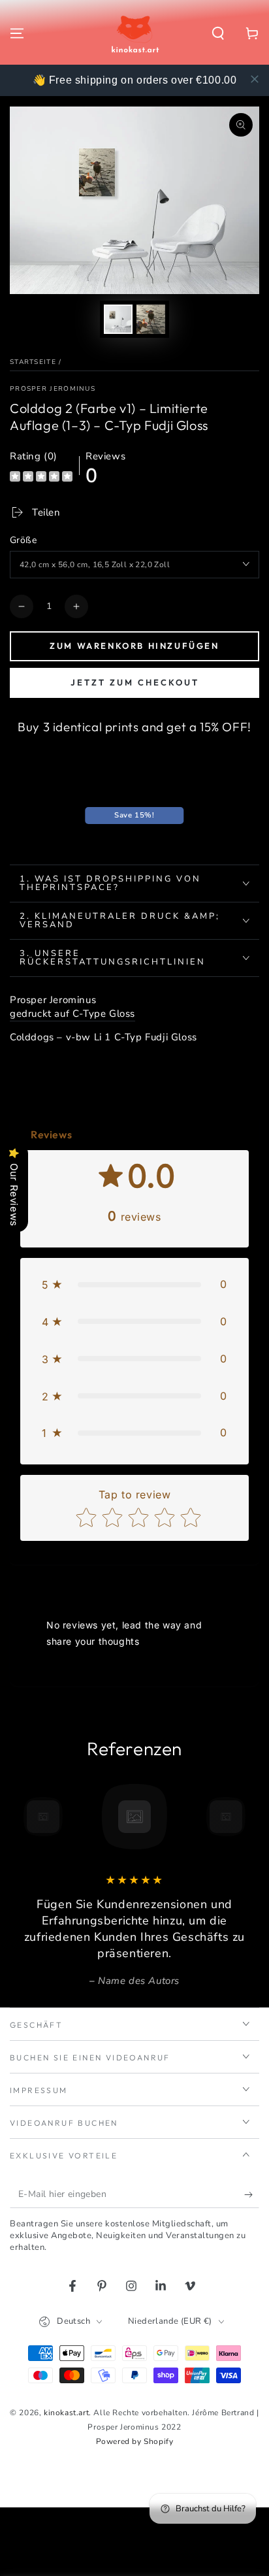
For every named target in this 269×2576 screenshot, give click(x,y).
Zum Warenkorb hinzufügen (134, 646)
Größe (23, 540)
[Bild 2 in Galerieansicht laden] (151, 319)
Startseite (33, 362)
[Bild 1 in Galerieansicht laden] (118, 319)
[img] (41, 478)
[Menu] (17, 33)
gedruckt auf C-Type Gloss (72, 1014)
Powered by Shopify (135, 2441)
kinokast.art (66, 2413)
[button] (218, 33)
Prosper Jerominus (53, 389)
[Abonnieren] (252, 2195)
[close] (255, 79)
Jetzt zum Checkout (135, 682)
